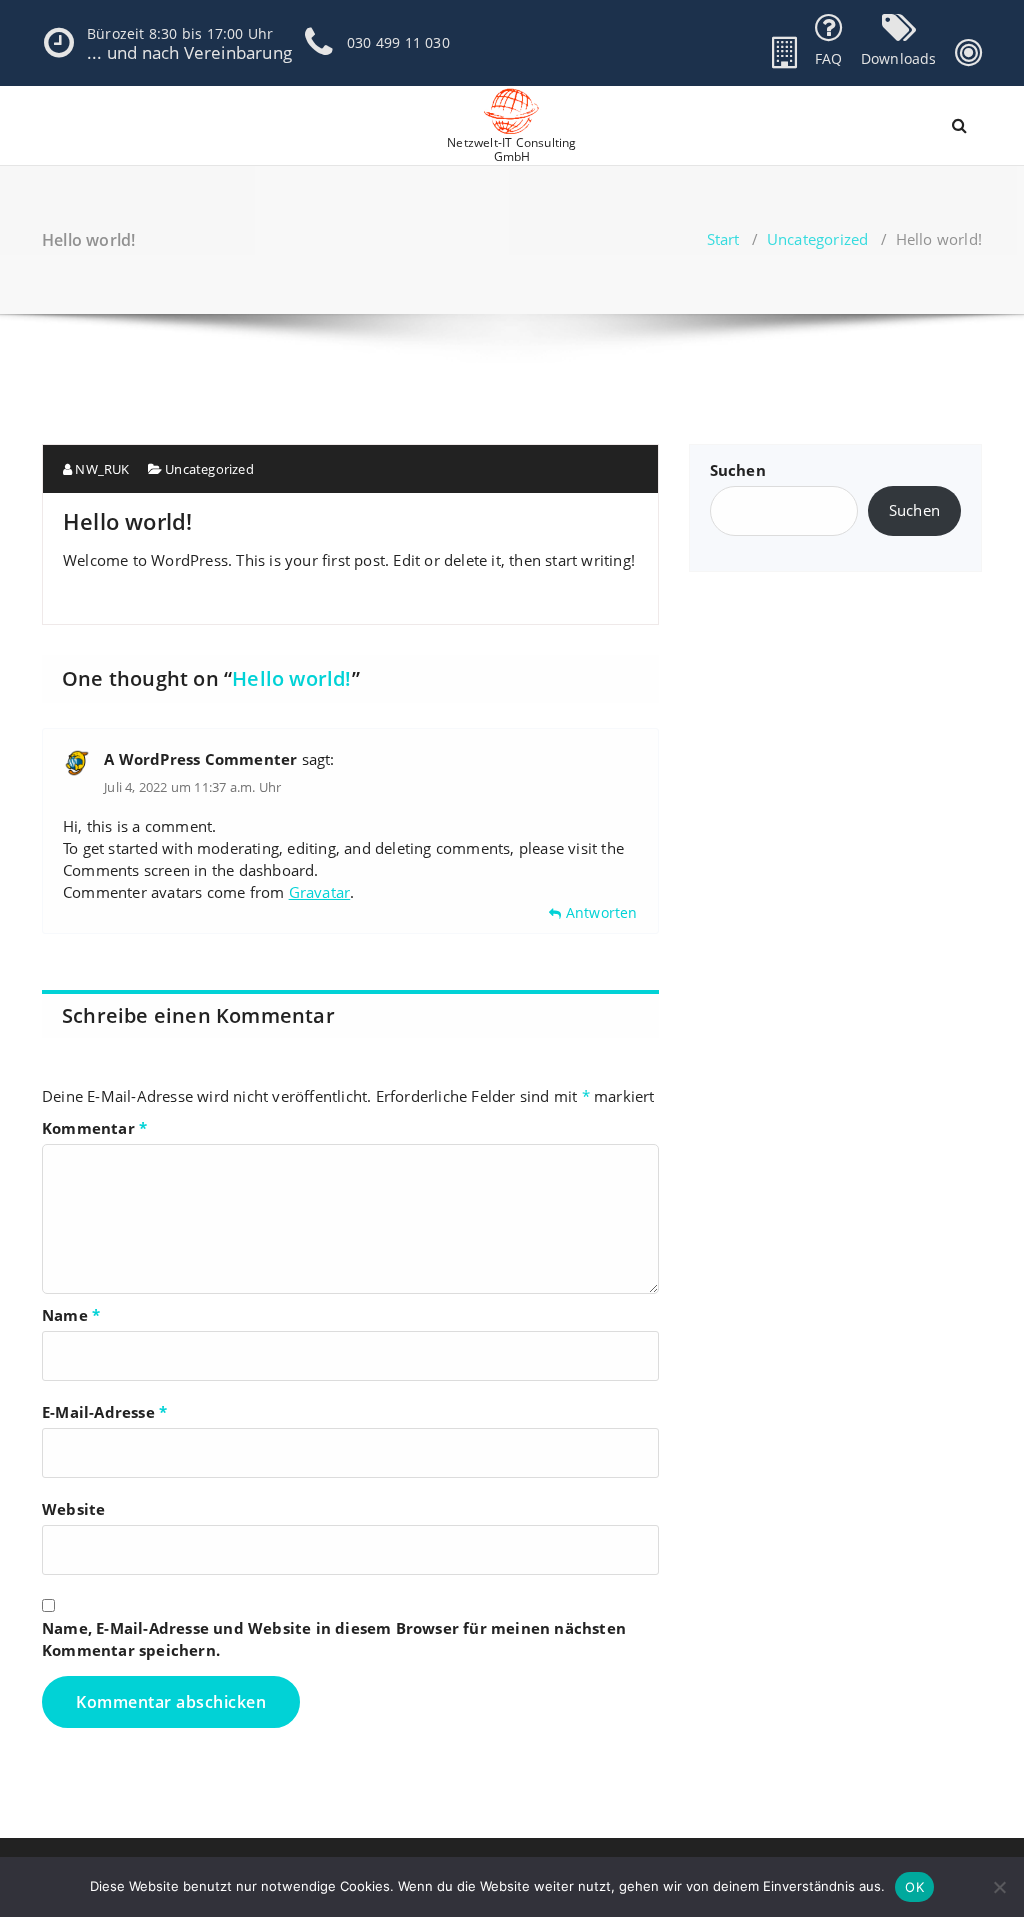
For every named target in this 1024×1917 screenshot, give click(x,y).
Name (71, 1315)
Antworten (602, 912)
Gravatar (320, 892)
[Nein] (999, 1887)
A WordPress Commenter (200, 759)
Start (723, 239)
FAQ (829, 58)
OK (914, 1887)
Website (73, 1509)
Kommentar (94, 1128)
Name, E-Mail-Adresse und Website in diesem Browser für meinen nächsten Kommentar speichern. (334, 1639)
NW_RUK (100, 469)
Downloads (899, 58)
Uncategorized (818, 239)
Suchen (738, 470)
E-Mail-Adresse (104, 1412)
